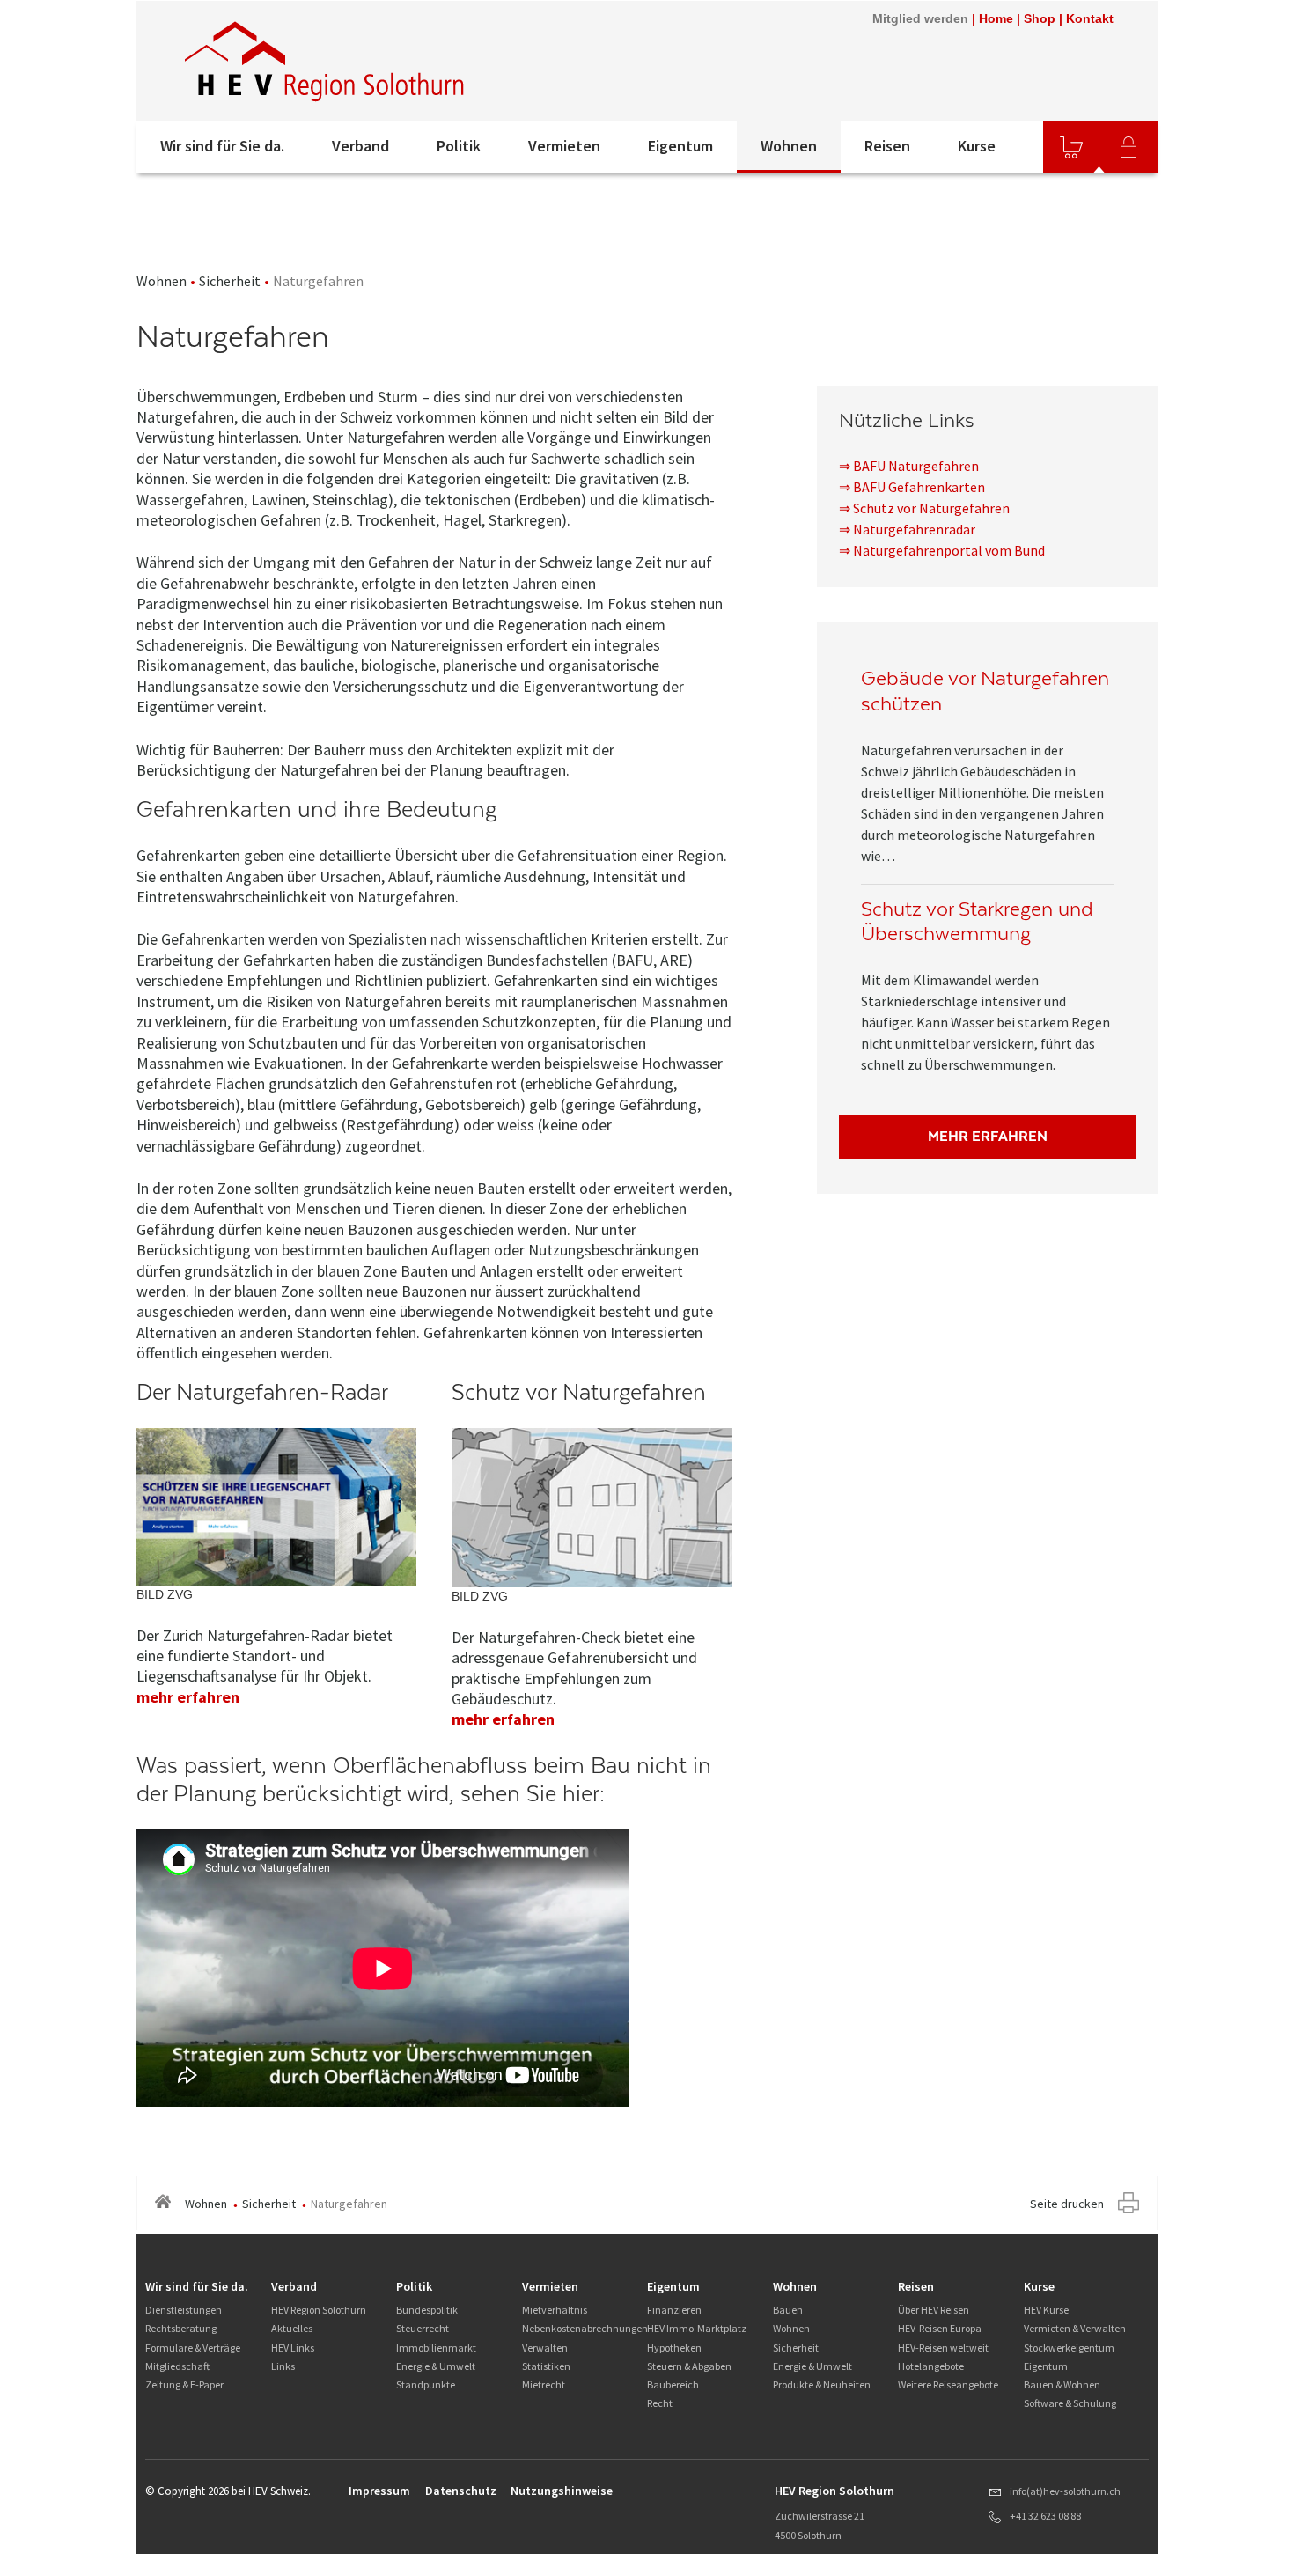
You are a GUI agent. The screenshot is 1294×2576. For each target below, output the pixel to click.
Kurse (977, 146)
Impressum (379, 2491)
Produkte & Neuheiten (822, 2385)
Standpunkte (426, 2385)
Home (996, 18)
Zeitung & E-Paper (184, 2385)
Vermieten (564, 146)
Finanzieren (674, 2310)
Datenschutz (461, 2491)
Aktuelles (292, 2328)
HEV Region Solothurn (319, 2310)
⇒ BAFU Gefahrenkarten (912, 487)
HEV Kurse (1046, 2310)
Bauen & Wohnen (1062, 2385)
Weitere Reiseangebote (948, 2385)
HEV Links (293, 2348)
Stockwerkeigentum (1069, 2348)
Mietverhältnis (555, 2310)
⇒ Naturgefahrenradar (907, 529)
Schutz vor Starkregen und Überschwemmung (977, 922)
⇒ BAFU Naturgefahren (909, 466)
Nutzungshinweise (562, 2491)
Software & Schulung (1070, 2403)
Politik (459, 146)
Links (283, 2366)
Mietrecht (544, 2385)
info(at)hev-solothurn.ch (1065, 2491)
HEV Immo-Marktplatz (697, 2328)
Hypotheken (674, 2348)
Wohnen (789, 146)
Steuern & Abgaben (689, 2366)
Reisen (887, 146)
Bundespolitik (427, 2310)
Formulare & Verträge (193, 2348)
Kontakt (1090, 18)
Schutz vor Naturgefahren (579, 1392)
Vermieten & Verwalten (1075, 2328)
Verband (360, 146)
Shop (1040, 18)
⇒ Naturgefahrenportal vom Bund (942, 550)
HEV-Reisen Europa (940, 2328)
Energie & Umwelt (436, 2366)
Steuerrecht (423, 2328)
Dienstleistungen (184, 2310)
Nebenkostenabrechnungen (585, 2328)
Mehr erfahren (988, 1136)
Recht (660, 2403)
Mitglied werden (920, 18)
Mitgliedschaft (177, 2366)
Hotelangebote (931, 2366)
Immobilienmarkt (436, 2348)
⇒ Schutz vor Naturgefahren (924, 508)
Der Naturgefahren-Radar (262, 1392)
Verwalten (545, 2348)
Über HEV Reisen (934, 2310)
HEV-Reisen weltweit (943, 2348)
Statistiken (546, 2366)
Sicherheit (230, 281)
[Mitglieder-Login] (1129, 147)
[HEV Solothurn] (327, 61)
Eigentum (680, 146)
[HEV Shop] (1071, 147)
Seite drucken (1067, 2204)
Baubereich (673, 2385)
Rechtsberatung (181, 2328)
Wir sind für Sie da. (222, 146)
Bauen (788, 2310)
